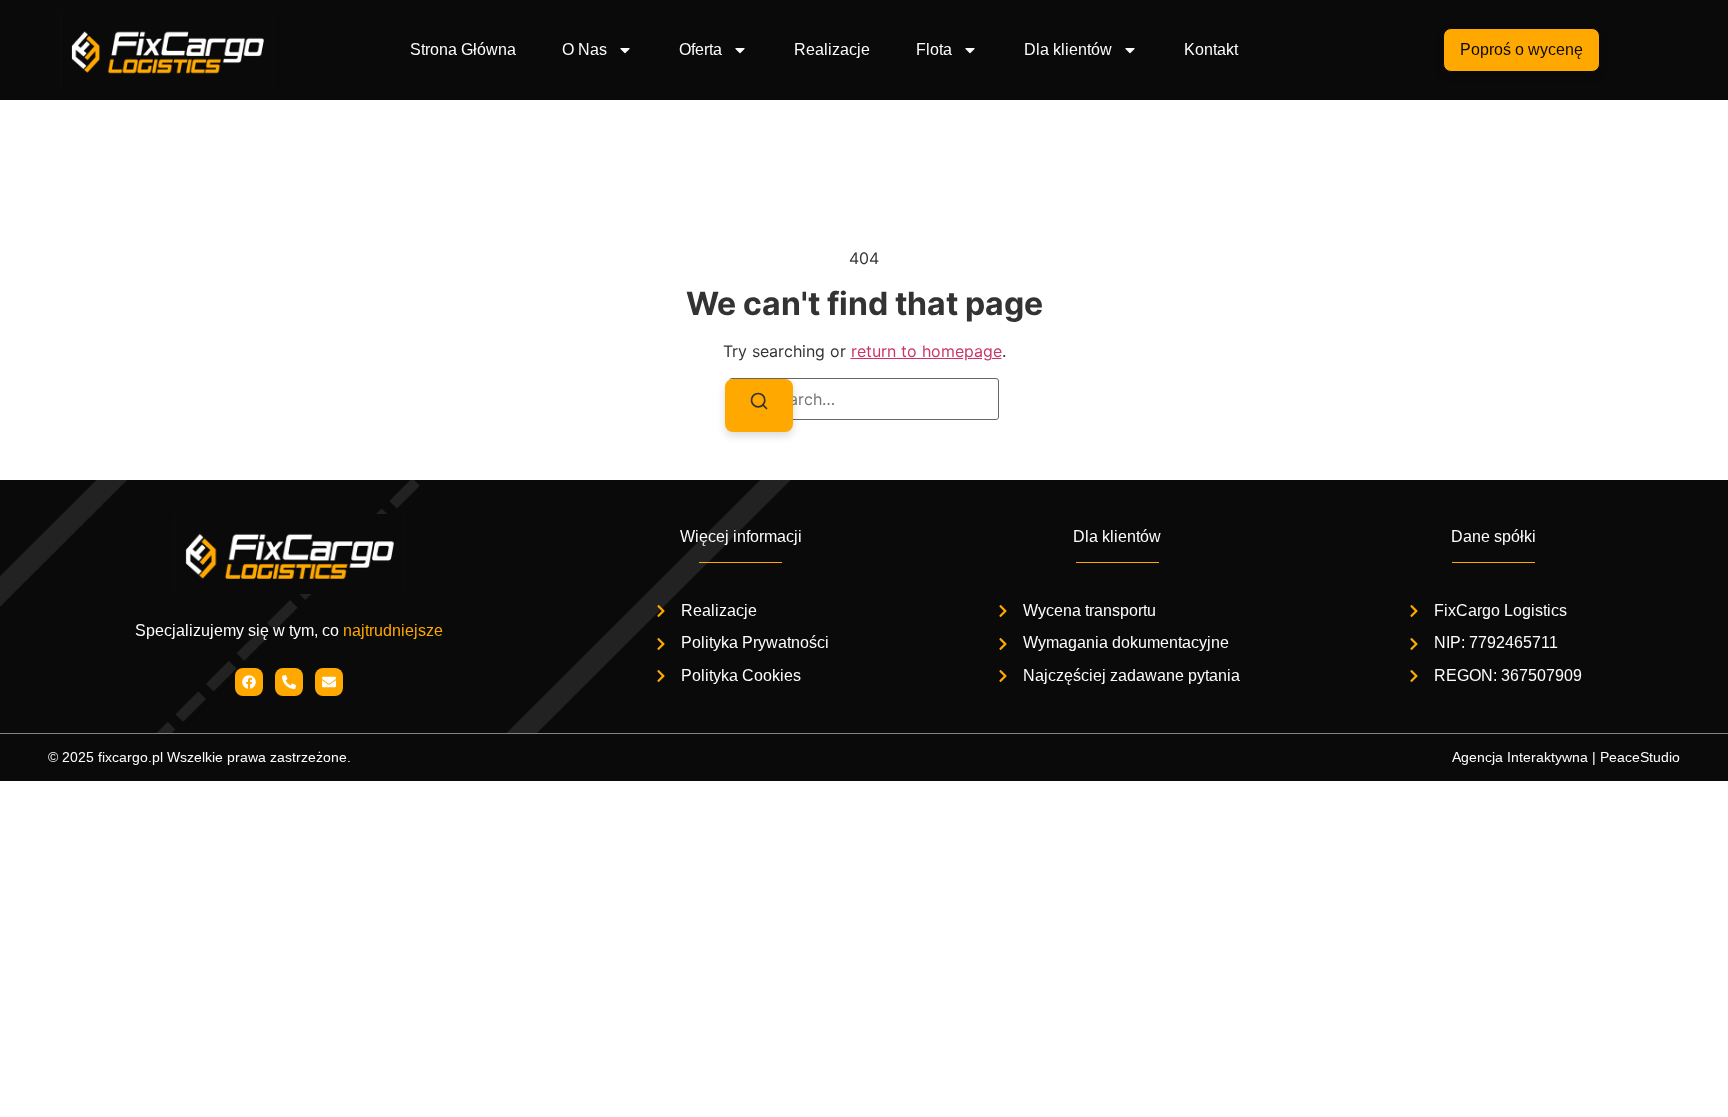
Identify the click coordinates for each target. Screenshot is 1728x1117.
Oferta (700, 49)
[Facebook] (249, 682)
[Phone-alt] (289, 682)
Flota (934, 49)
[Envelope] (329, 682)
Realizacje (832, 49)
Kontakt (1211, 49)
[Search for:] (864, 399)
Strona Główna (463, 49)
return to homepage (926, 351)
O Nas (584, 49)
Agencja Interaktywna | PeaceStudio (1566, 757)
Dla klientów (1068, 49)
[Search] (759, 405)
